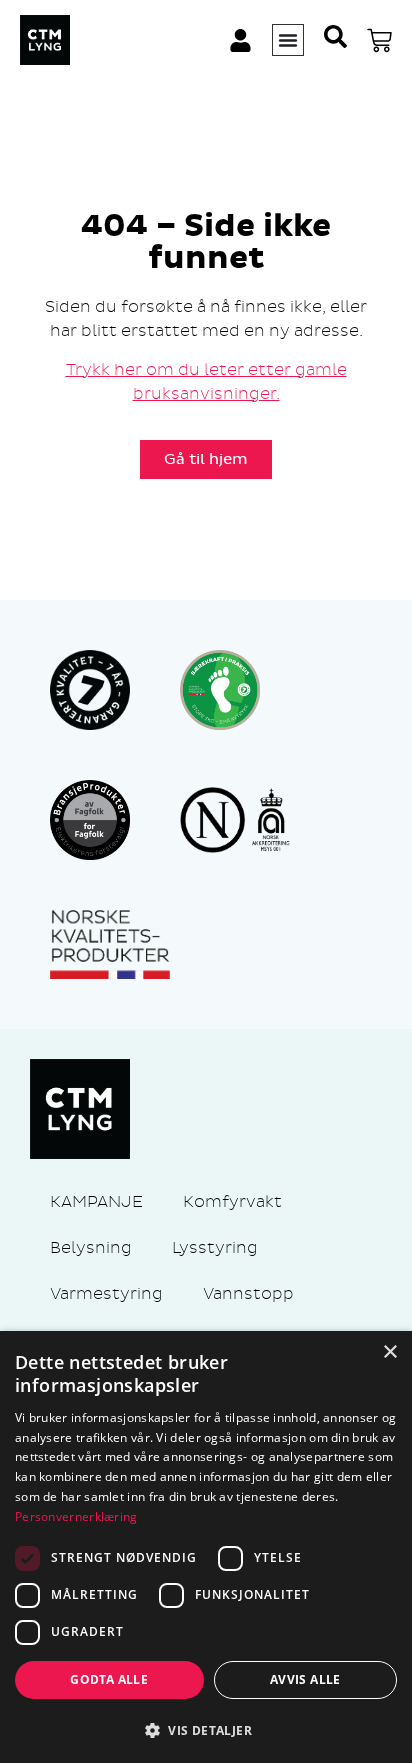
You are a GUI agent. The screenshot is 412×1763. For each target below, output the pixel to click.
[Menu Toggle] (288, 40)
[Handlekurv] (379, 40)
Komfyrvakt (232, 1201)
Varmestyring (106, 1293)
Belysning (91, 1247)
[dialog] (206, 1547)
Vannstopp (248, 1293)
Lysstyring (215, 1247)
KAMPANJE (96, 1201)
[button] (206, 1730)
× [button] (389, 1352)
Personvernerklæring (76, 1516)
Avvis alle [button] (305, 1679)
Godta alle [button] (109, 1679)
